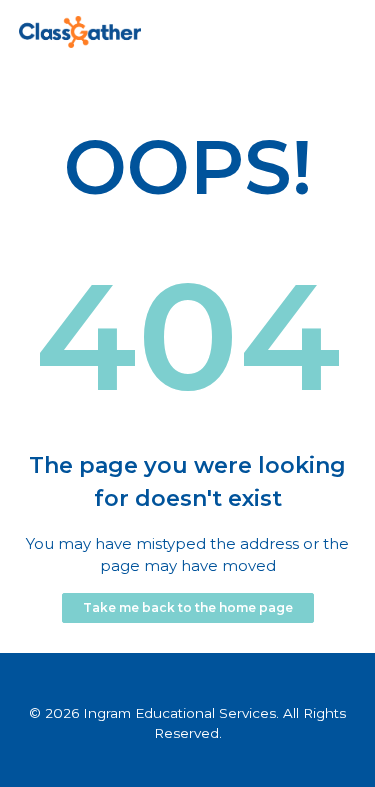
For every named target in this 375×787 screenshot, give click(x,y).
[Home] (80, 42)
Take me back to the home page (188, 607)
